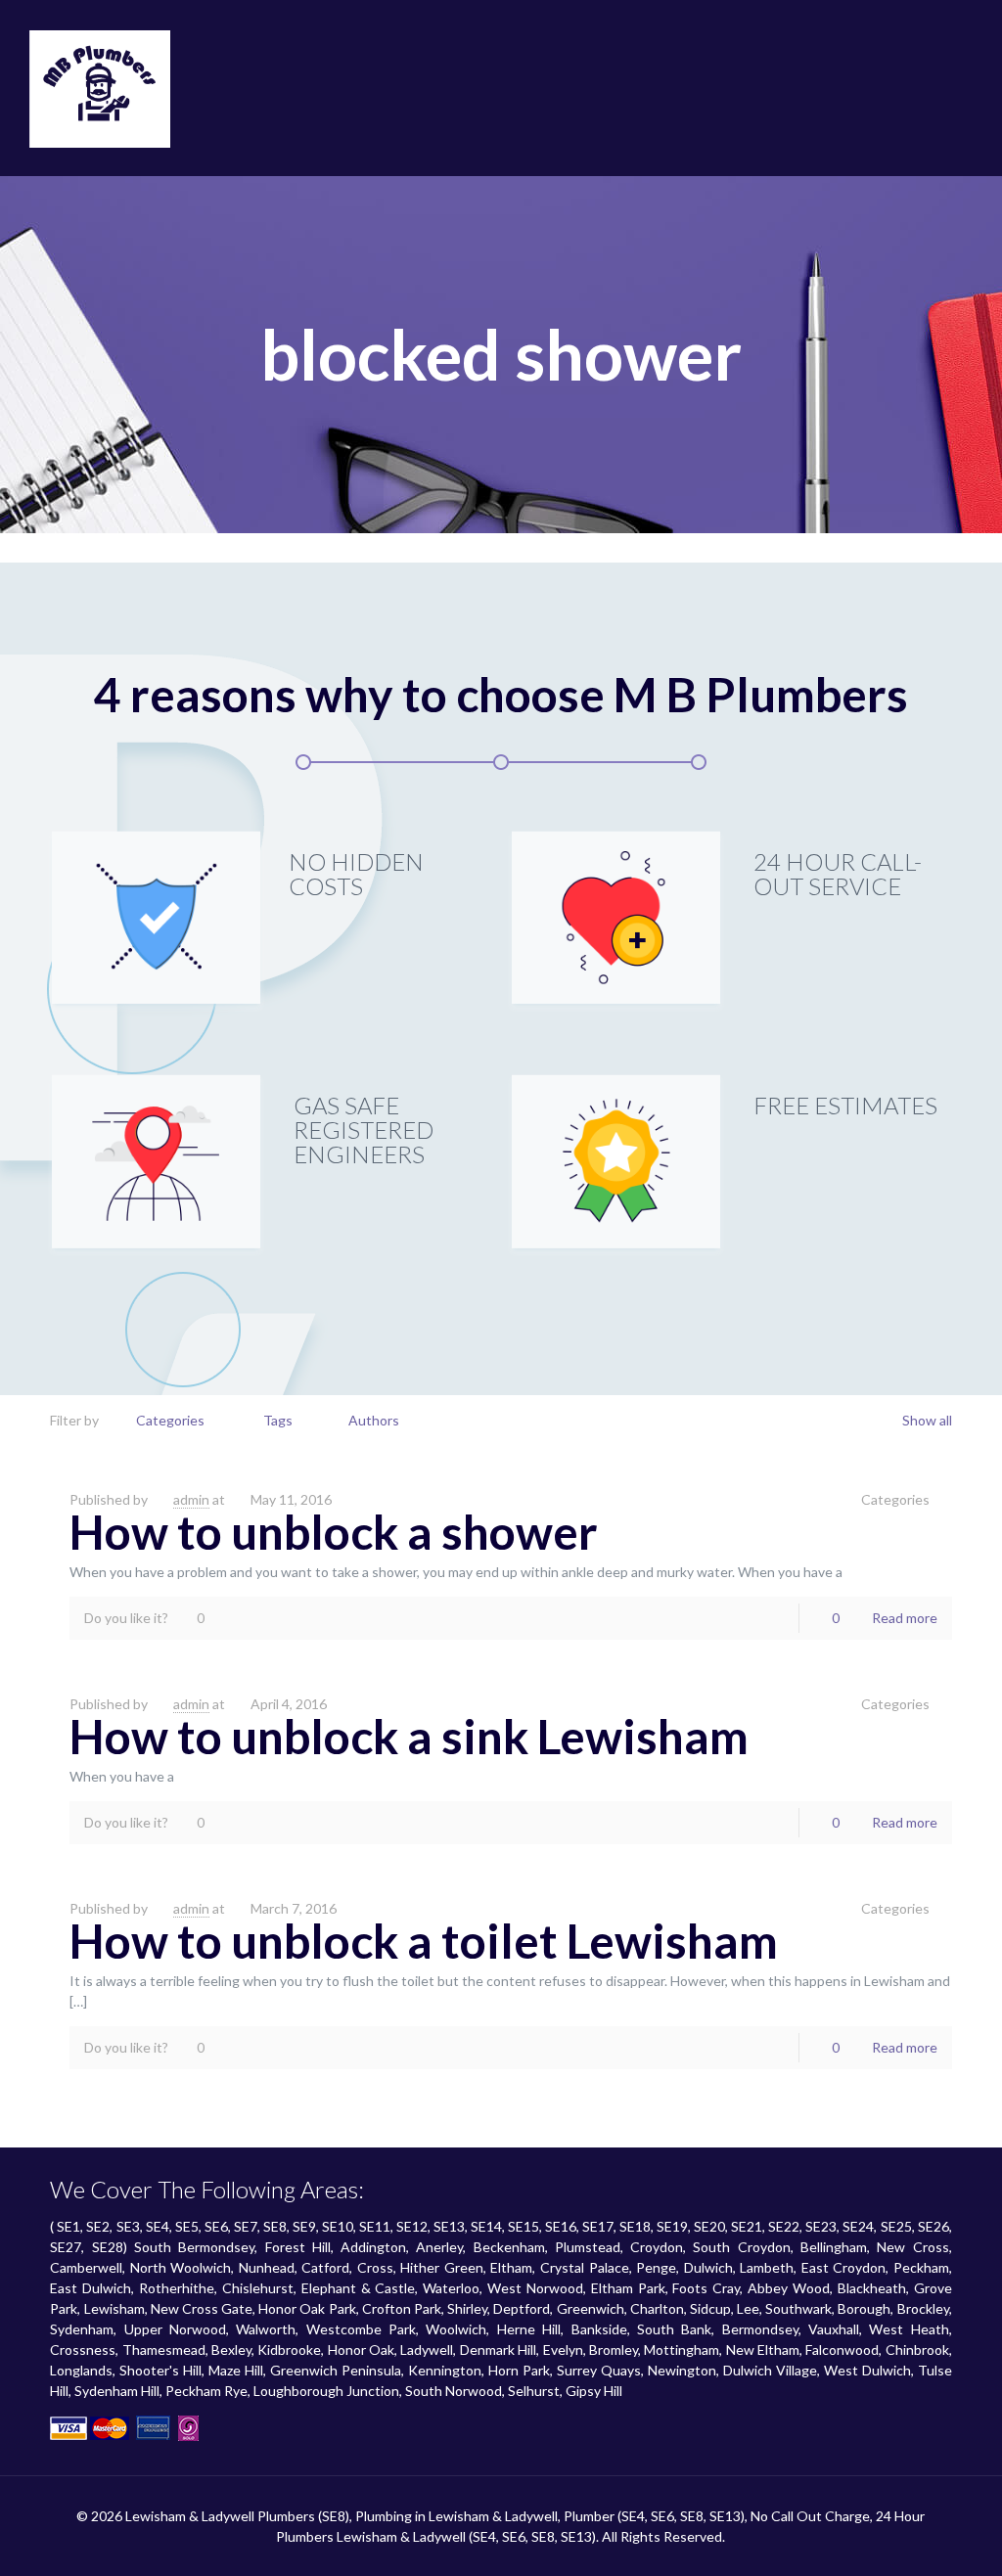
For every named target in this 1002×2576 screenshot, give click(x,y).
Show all (927, 1420)
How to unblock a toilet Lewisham (424, 1941)
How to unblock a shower (334, 1532)
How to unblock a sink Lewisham (409, 1736)
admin (191, 1499)
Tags (278, 1420)
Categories (170, 1420)
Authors (374, 1420)
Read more (905, 1618)
